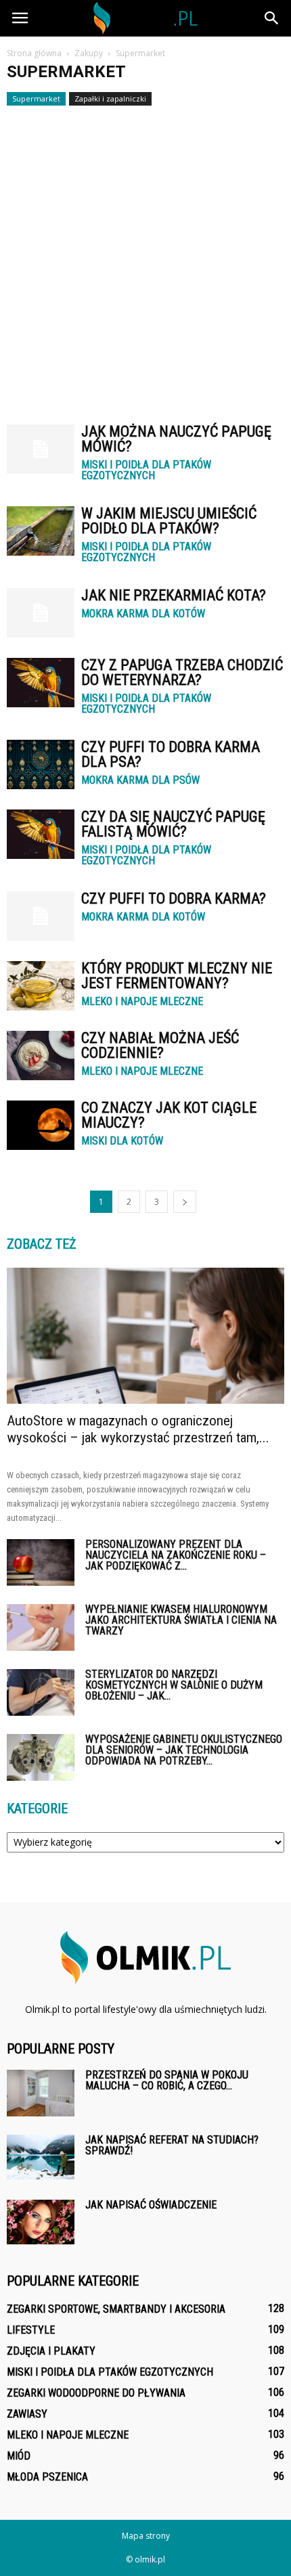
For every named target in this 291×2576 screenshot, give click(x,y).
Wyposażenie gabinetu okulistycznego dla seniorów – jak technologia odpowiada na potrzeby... (184, 1750)
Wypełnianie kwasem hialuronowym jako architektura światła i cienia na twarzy (181, 1620)
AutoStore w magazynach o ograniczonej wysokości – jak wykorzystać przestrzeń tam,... (138, 1429)
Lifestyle (31, 2330)
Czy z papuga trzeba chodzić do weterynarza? (182, 672)
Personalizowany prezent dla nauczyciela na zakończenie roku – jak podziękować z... (176, 1555)
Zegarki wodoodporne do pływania (96, 2393)
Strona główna (34, 53)
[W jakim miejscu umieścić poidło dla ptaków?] (41, 531)
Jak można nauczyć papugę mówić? (176, 439)
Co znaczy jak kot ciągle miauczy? (169, 1115)
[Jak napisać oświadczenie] (41, 2222)
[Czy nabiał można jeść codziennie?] (41, 1056)
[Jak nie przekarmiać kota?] (41, 613)
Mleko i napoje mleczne (142, 1002)
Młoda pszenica (47, 2477)
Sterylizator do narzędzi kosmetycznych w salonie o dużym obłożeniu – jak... (174, 1685)
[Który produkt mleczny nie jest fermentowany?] (41, 986)
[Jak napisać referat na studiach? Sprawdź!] (41, 2157)
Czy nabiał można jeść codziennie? (160, 1045)
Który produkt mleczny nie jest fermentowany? (177, 976)
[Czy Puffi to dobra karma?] (41, 916)
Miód (19, 2456)
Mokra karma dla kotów (143, 614)
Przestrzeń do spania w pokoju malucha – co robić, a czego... (167, 2080)
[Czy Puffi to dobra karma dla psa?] (41, 764)
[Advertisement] (145, 259)
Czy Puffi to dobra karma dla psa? (171, 754)
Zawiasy (27, 2414)
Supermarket (36, 98)
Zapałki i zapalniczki (110, 98)
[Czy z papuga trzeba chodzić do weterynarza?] (41, 683)
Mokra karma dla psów (140, 780)
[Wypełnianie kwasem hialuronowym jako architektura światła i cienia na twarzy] (41, 1627)
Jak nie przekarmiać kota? (174, 595)
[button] (272, 18)
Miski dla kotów (122, 1141)
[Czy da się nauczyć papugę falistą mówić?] (41, 834)
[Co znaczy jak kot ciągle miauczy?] (41, 1125)
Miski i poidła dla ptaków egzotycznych (146, 470)
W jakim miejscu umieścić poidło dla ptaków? (169, 521)
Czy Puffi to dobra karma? (174, 898)
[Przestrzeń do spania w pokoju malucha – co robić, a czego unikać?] (41, 2093)
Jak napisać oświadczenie (151, 2205)
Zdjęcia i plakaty (51, 2351)
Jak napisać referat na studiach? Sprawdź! (172, 2145)
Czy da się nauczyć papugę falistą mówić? (173, 824)
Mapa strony (146, 2536)
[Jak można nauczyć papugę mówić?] (41, 449)
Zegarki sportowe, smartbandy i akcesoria (116, 2309)
